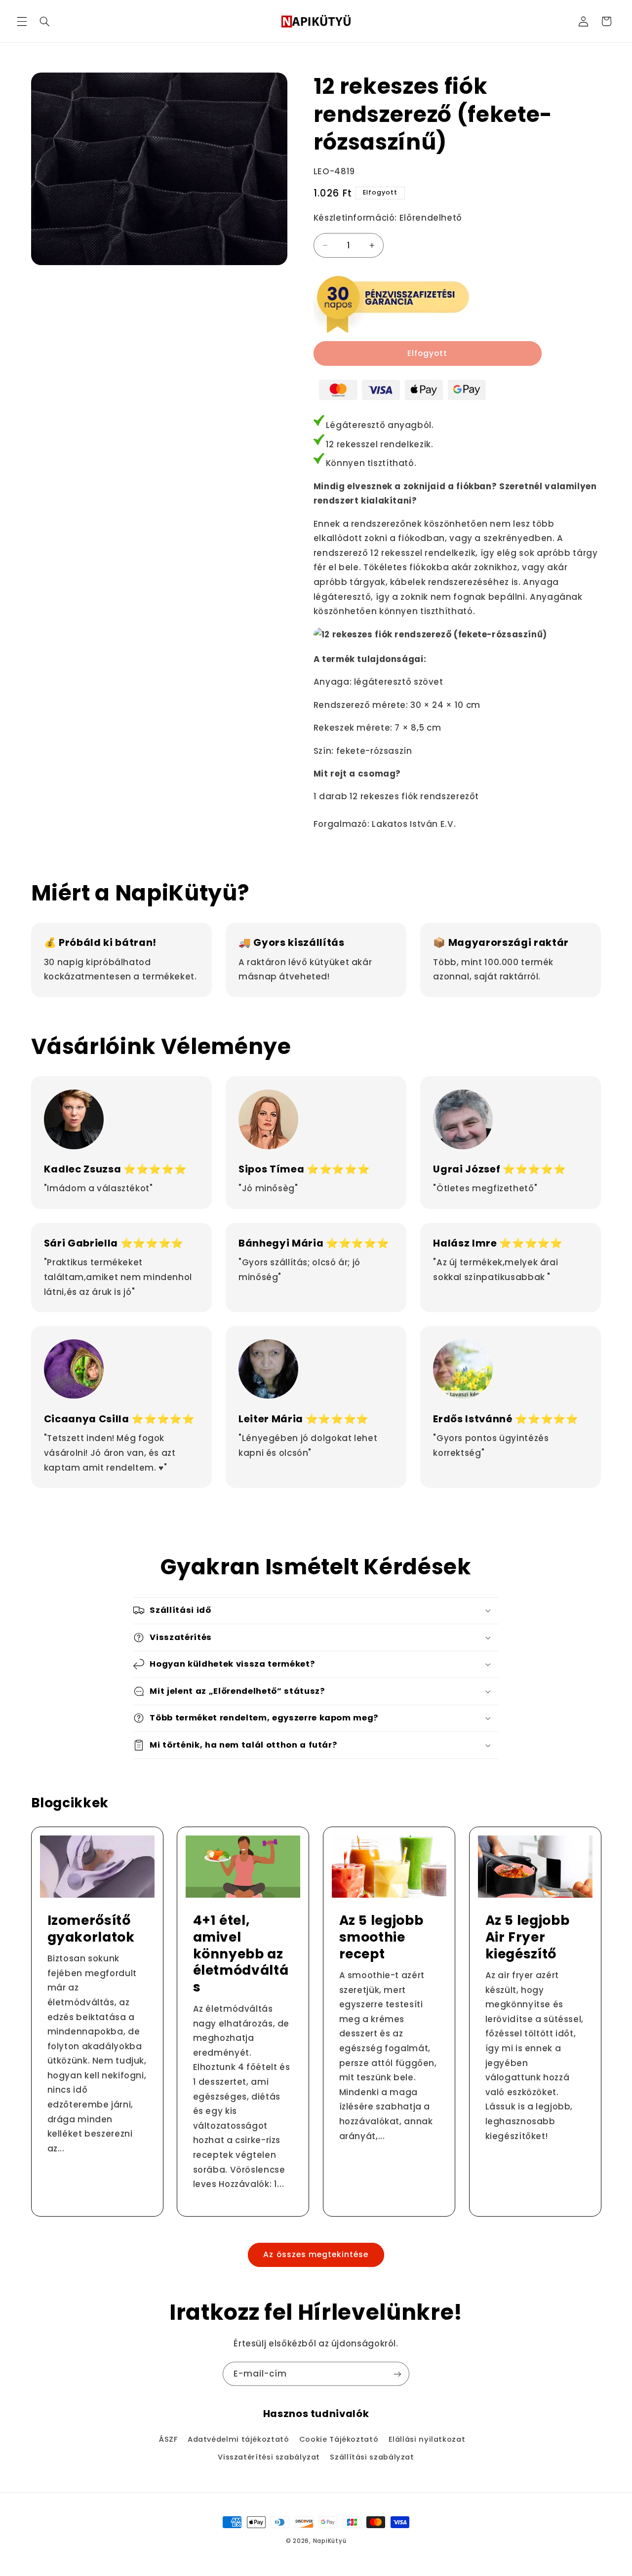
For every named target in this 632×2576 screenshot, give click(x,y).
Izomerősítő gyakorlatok (91, 1929)
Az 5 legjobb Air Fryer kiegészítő (527, 1937)
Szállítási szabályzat (372, 2457)
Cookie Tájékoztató (339, 2439)
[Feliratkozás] (397, 2374)
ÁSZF (168, 2439)
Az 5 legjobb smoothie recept (381, 1937)
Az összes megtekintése (316, 2254)
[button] (22, 21)
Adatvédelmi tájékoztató (238, 2439)
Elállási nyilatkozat (427, 2439)
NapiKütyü (330, 2541)
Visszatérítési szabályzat (269, 2457)
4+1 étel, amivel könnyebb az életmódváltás (241, 1954)
